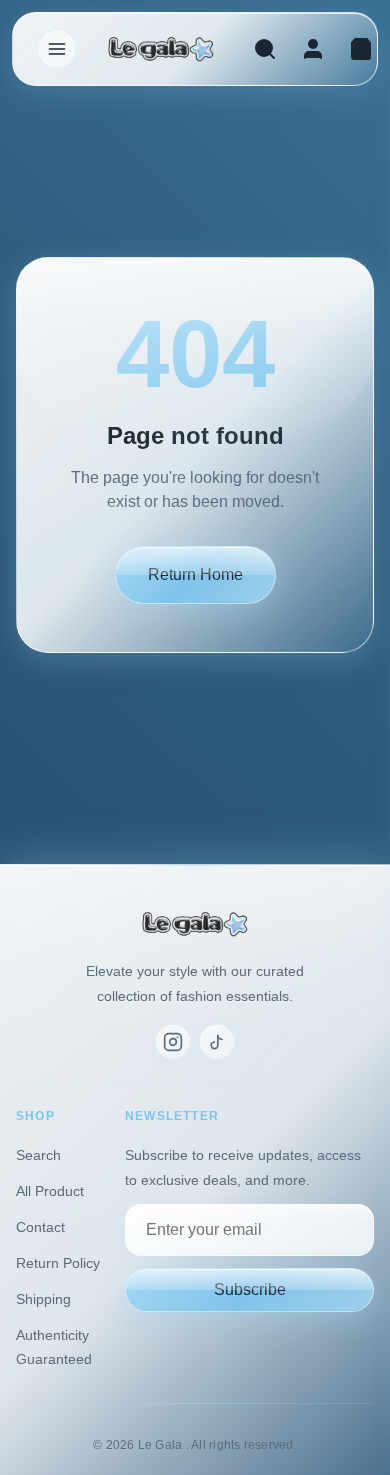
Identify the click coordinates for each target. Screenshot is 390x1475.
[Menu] (57, 49)
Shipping (43, 1299)
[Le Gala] (161, 49)
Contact (40, 1227)
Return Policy (58, 1263)
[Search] (265, 49)
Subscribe (250, 1289)
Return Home (195, 574)
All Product (50, 1191)
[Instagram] (173, 1042)
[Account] (313, 49)
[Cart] (361, 49)
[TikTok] (217, 1042)
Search (38, 1155)
